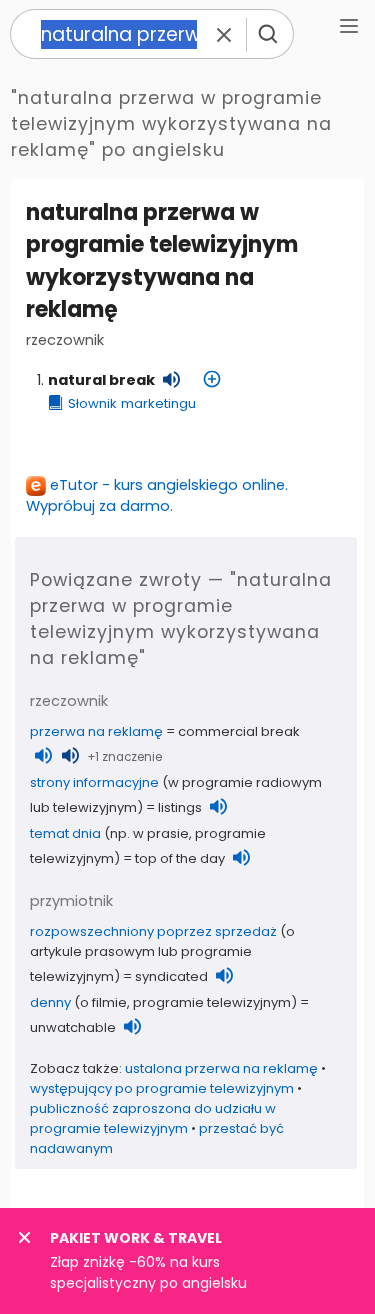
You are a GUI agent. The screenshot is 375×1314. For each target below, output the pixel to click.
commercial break (239, 731)
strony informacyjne (94, 782)
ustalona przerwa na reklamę (221, 1068)
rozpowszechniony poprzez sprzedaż (153, 931)
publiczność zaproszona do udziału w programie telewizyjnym (153, 1118)
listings (180, 807)
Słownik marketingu (132, 403)
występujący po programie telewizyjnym (162, 1088)
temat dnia (65, 833)
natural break (101, 380)
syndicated (171, 976)
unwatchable (73, 1027)
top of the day (180, 858)
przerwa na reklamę (96, 731)
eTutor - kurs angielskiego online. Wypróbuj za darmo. (157, 495)
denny (50, 1002)
